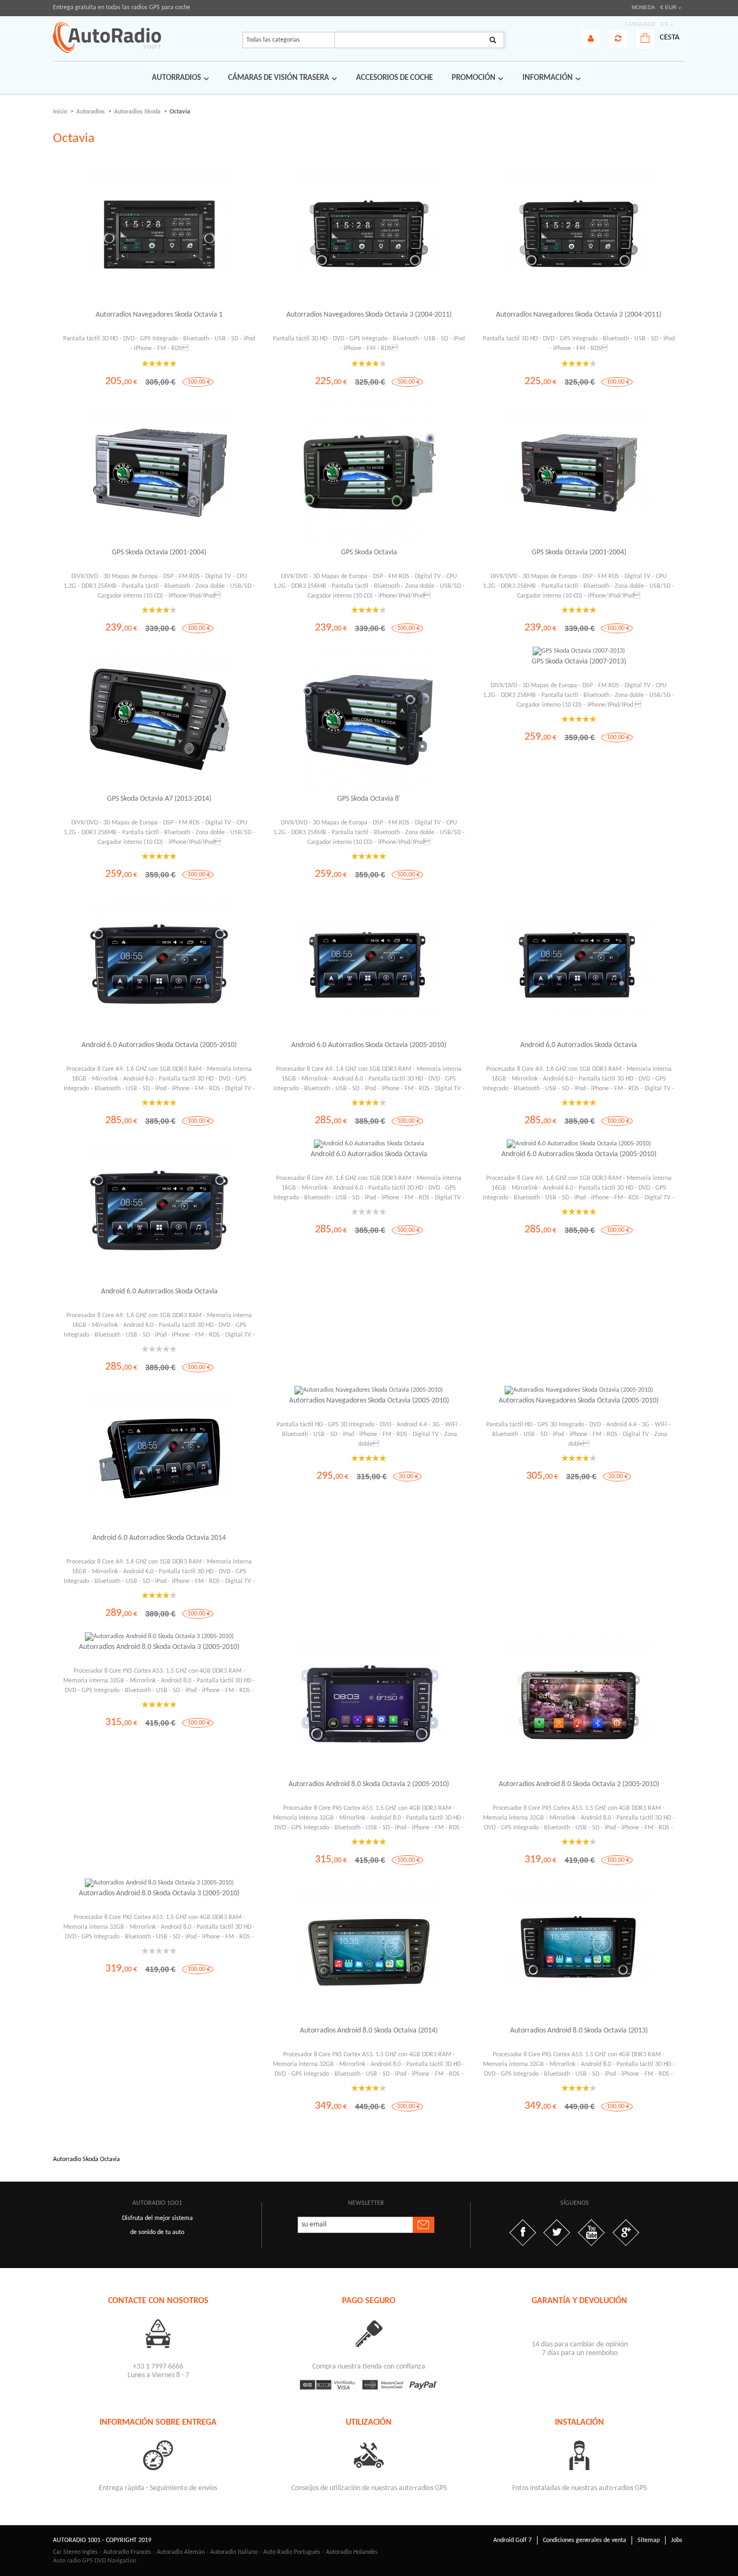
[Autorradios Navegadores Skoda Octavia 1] (159, 236)
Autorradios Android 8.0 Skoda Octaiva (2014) (369, 2031)
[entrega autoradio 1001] (158, 2455)
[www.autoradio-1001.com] (107, 37)
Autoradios (90, 112)
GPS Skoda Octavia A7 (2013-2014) (159, 799)
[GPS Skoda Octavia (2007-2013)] (579, 651)
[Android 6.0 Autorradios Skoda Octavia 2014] (159, 1459)
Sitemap (649, 2540)
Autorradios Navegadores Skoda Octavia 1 (159, 315)
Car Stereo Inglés (75, 2552)
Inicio (60, 112)
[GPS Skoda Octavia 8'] (369, 720)
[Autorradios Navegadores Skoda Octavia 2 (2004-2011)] (579, 236)
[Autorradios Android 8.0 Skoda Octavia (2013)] (579, 1951)
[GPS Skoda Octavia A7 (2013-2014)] (159, 720)
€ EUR (668, 7)
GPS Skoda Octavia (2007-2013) (579, 662)
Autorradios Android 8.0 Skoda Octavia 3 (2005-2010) (159, 1647)
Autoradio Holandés (352, 2552)
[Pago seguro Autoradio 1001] (369, 2385)
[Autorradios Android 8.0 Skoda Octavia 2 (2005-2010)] (369, 1705)
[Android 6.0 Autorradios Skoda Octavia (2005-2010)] (159, 966)
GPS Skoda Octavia (369, 552)
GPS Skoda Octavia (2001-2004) (159, 552)
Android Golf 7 (512, 2540)
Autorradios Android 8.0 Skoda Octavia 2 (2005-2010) (369, 1784)
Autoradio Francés (127, 2552)
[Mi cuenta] (591, 39)
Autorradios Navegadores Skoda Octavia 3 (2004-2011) (369, 315)
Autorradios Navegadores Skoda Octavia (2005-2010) (369, 1401)
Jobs (677, 2540)
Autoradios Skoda (137, 112)
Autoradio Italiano (234, 2552)
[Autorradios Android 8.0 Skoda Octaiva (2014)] (369, 1951)
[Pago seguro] (369, 2333)
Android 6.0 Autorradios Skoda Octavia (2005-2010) (159, 1045)
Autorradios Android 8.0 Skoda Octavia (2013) (579, 2031)
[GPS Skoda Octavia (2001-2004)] (159, 473)
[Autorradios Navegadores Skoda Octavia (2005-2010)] (369, 1390)
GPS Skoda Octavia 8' (369, 799)
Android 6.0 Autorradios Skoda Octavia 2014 (159, 1538)
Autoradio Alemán (181, 2552)
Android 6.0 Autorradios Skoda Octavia (579, 1045)
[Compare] (618, 39)
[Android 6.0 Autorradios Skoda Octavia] (579, 966)
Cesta (670, 38)
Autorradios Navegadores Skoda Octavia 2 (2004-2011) (579, 315)
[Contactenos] (158, 2333)
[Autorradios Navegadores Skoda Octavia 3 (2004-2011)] (369, 236)
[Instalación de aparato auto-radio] (580, 2455)
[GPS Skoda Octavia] (369, 473)
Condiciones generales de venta (585, 2540)
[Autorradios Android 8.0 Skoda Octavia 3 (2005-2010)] (159, 1636)
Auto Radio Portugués (292, 2552)
